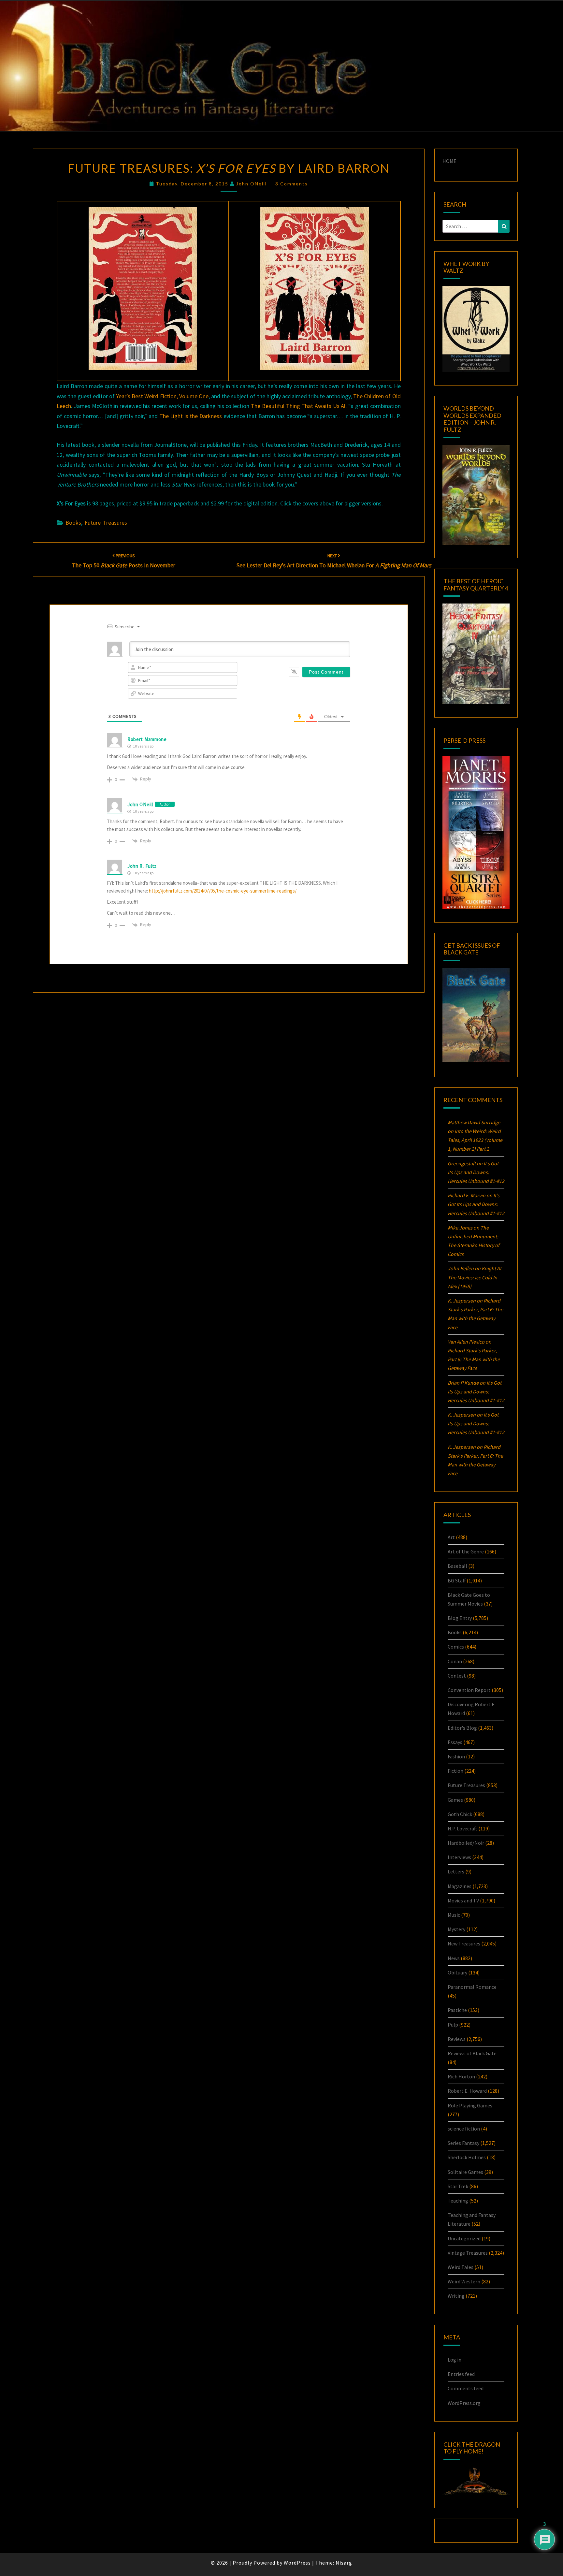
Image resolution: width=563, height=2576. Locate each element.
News (454, 1958)
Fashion (456, 1756)
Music (454, 1915)
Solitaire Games (465, 2172)
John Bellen (461, 1268)
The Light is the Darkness (191, 416)
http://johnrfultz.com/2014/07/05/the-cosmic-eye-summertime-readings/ (223, 891)
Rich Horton (461, 2076)
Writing (456, 2296)
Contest (457, 1676)
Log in (455, 2360)
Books (73, 523)
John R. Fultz (142, 866)
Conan (455, 1661)
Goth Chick (460, 1814)
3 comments (292, 184)
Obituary (457, 1972)
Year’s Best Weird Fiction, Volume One (162, 396)
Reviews (457, 2039)
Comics (456, 1647)
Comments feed (466, 2388)
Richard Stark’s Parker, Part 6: (474, 1359)
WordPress (297, 2563)
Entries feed (461, 2374)
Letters (456, 1871)
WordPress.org (464, 2403)
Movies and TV (463, 1900)
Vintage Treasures (468, 2253)
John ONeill (252, 184)
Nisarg (344, 2563)
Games (455, 1800)
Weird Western (464, 2281)
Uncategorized (464, 2238)
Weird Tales (461, 2267)
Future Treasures (106, 523)
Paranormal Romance (472, 1987)
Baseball (457, 1566)
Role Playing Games (470, 2105)
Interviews (459, 1857)
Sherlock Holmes (467, 2157)
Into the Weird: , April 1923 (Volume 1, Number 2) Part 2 (475, 1140)
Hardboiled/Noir (466, 1843)
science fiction (464, 2129)
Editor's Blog (462, 1728)
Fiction (455, 1771)
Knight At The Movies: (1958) (475, 1277)
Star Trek (458, 2186)
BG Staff (457, 1580)
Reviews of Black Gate (472, 2053)
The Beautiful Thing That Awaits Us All (299, 406)
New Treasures (464, 1943)
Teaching (458, 2201)
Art (451, 1537)
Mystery (456, 1929)
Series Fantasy (463, 2143)
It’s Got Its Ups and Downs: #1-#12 (476, 1172)
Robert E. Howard (467, 2091)
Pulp (453, 2025)
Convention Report (469, 1690)
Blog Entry (460, 1618)
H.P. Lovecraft (462, 1828)
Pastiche (457, 2010)
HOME (449, 161)
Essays (455, 1742)
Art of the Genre (466, 1551)
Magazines (460, 1886)
